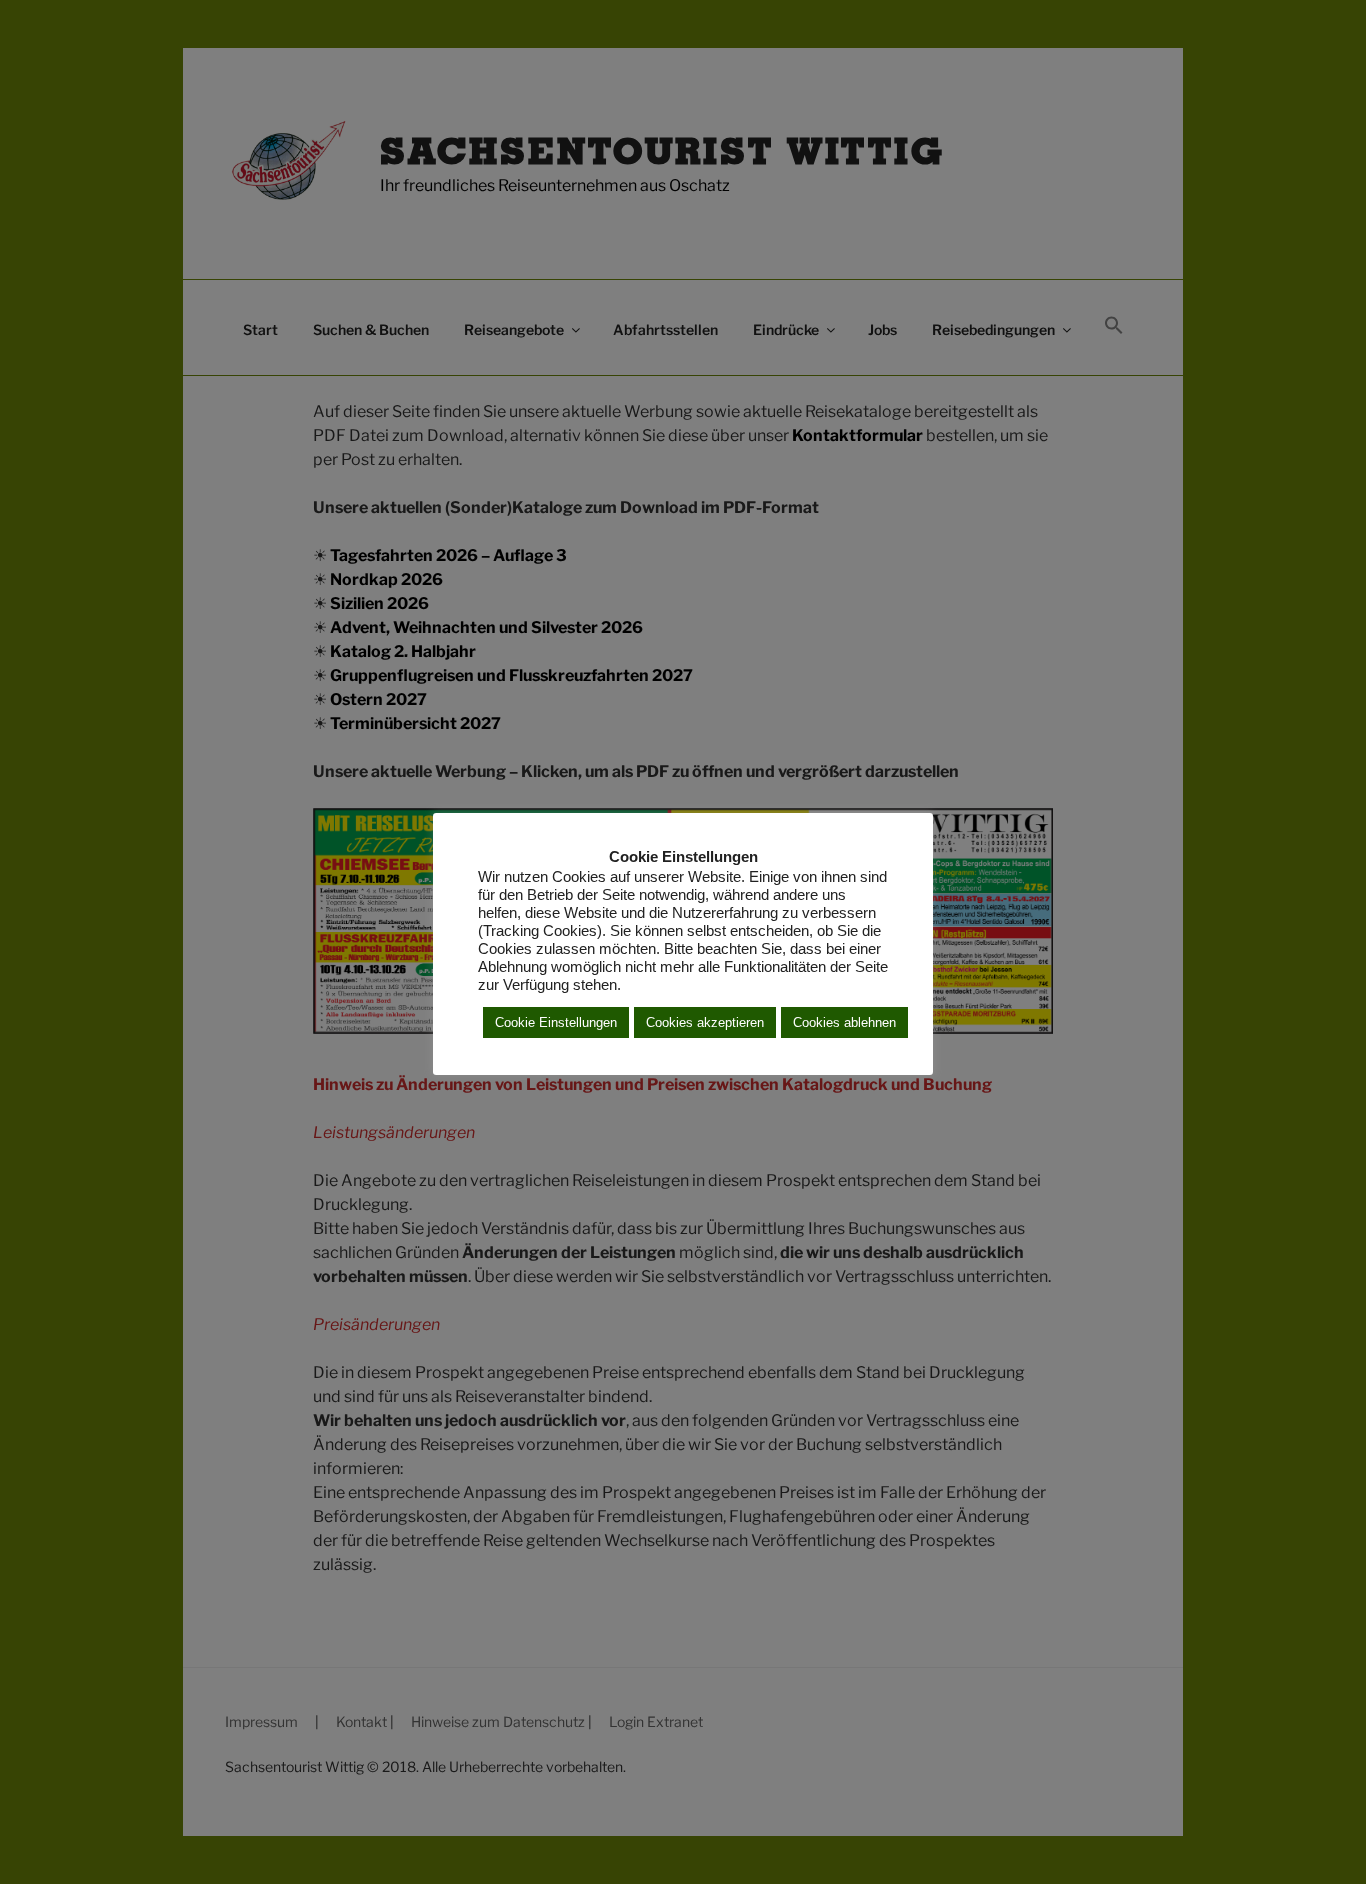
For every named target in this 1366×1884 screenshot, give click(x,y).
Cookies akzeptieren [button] (705, 1022)
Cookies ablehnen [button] (844, 1022)
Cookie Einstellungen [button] (556, 1022)
